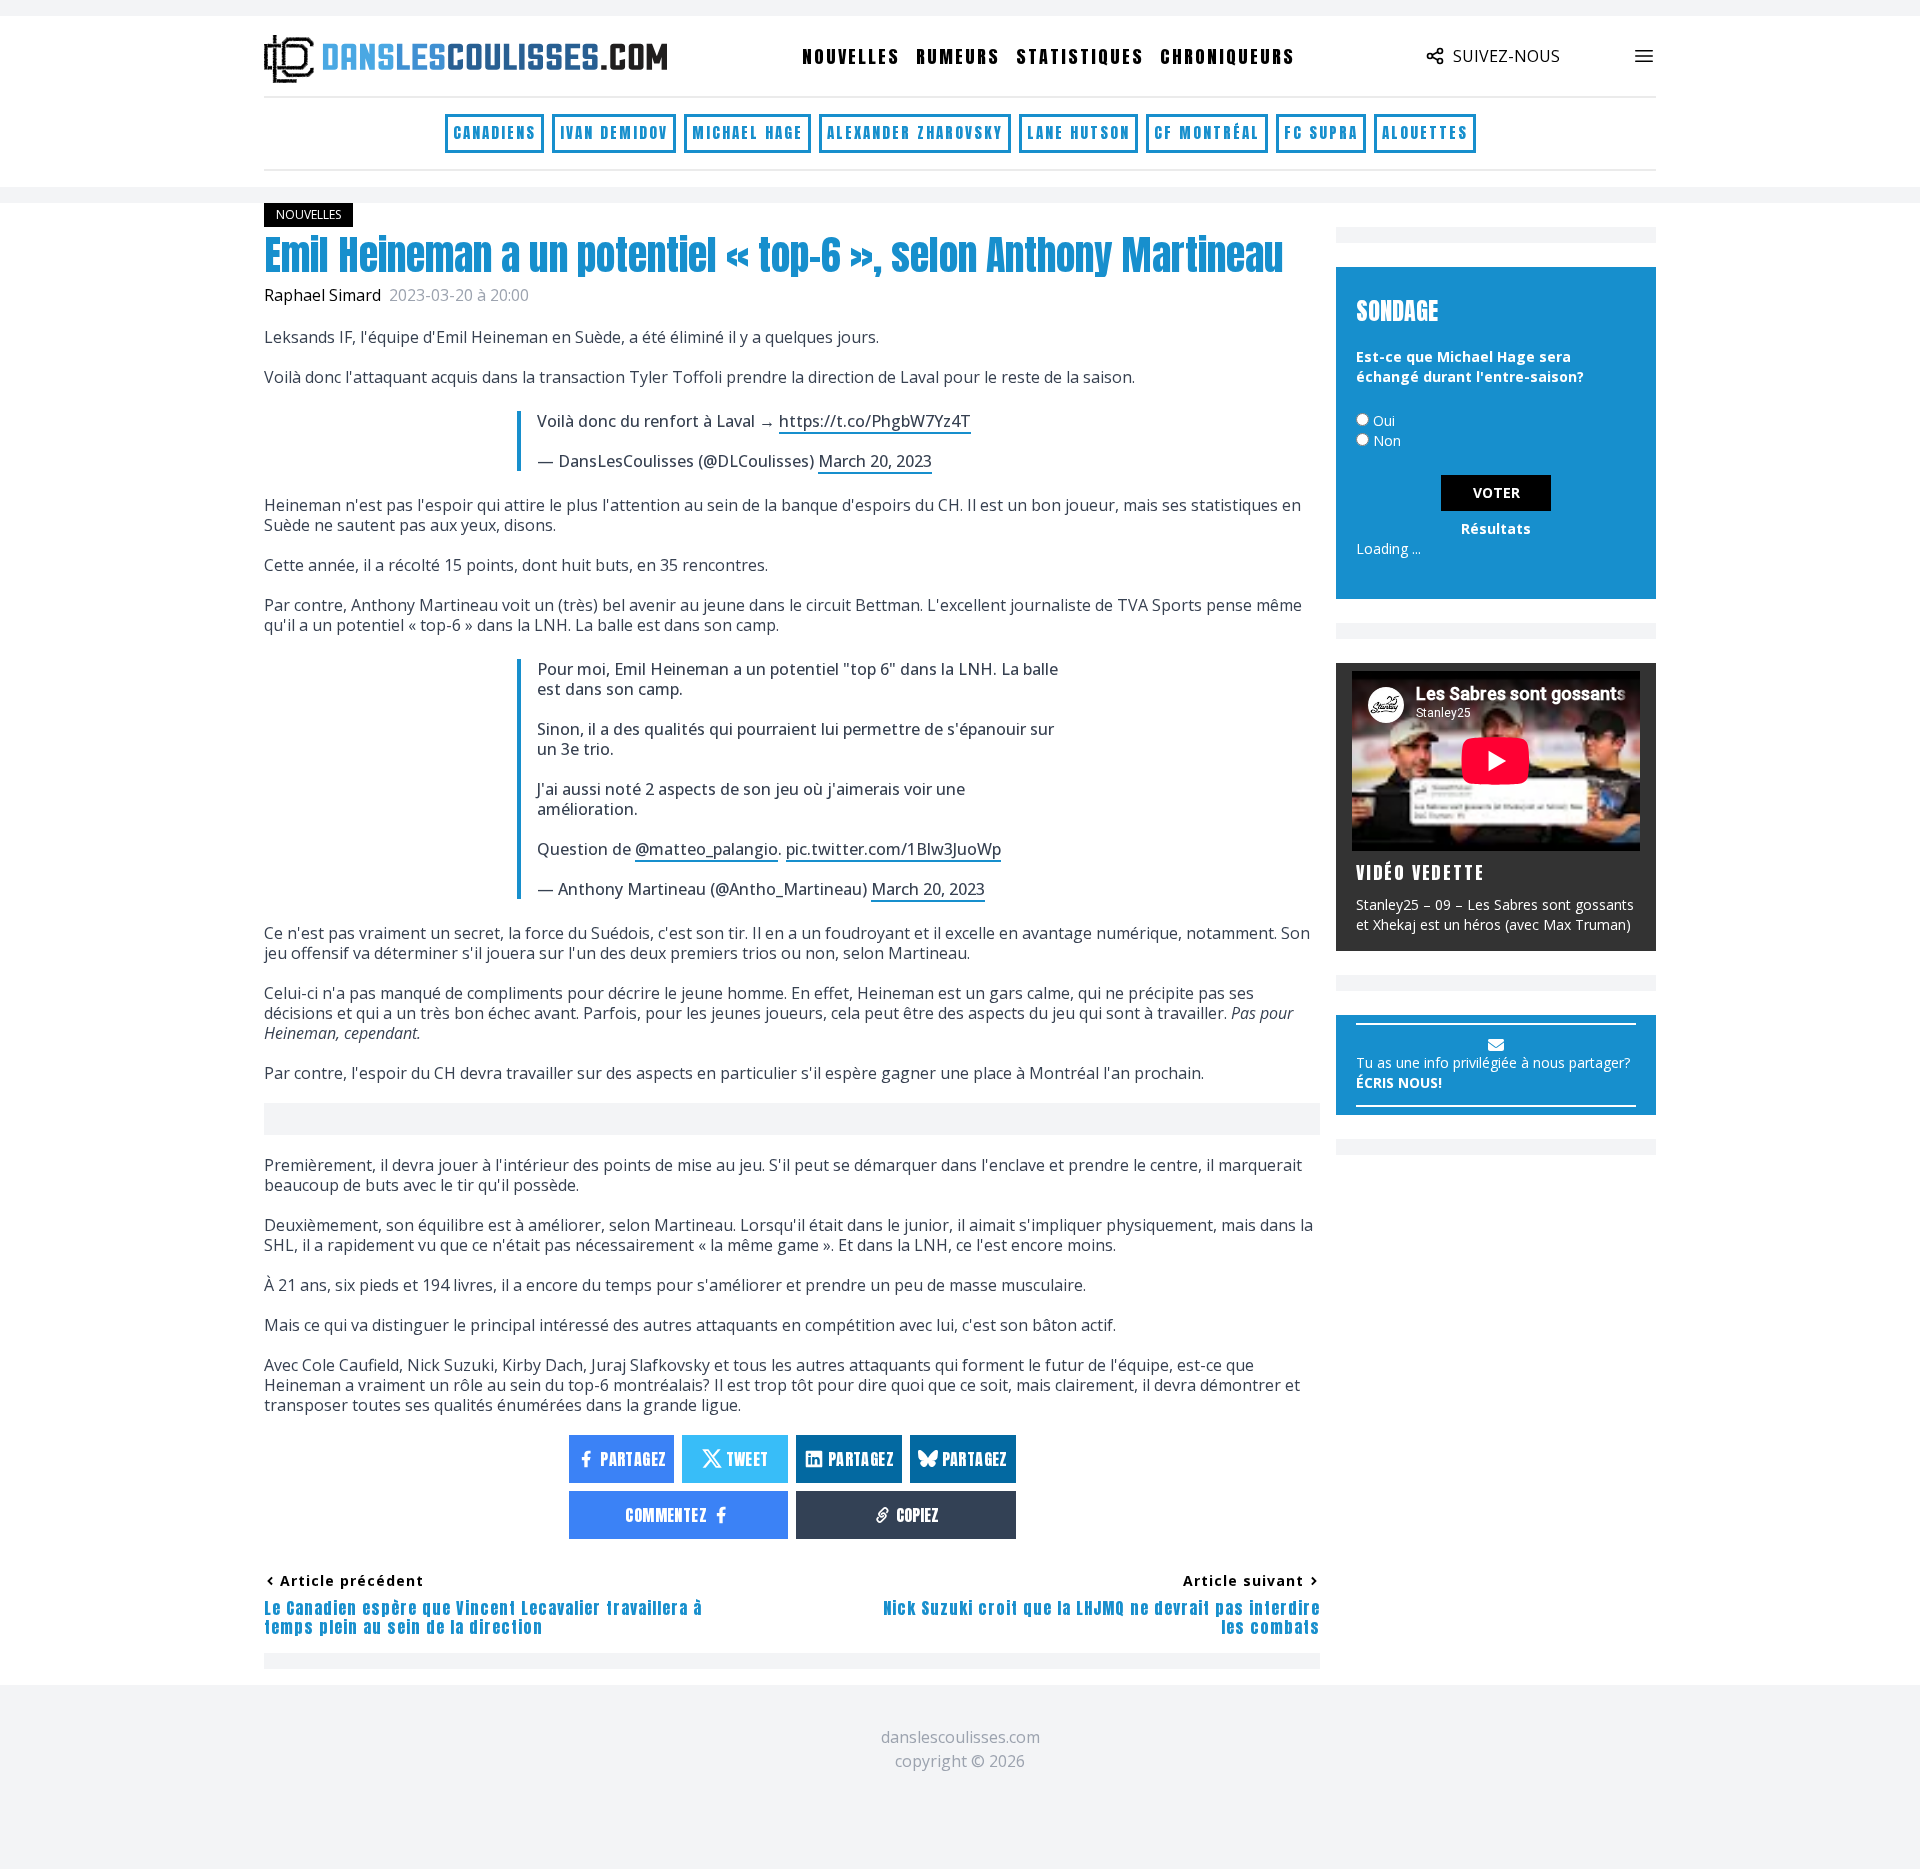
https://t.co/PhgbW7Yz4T (875, 421)
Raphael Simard (322, 295)
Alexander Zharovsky (915, 132)
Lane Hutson (1078, 132)
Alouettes (1425, 132)
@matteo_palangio (706, 849)
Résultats (1496, 528)
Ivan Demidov (614, 132)
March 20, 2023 (875, 461)
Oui (1384, 420)
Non (1387, 440)
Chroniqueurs (1227, 56)
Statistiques (1080, 56)
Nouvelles (851, 56)
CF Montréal (1207, 132)
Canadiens (494, 132)
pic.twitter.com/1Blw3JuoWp (893, 849)
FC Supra (1321, 132)
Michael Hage (747, 132)
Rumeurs (958, 56)
